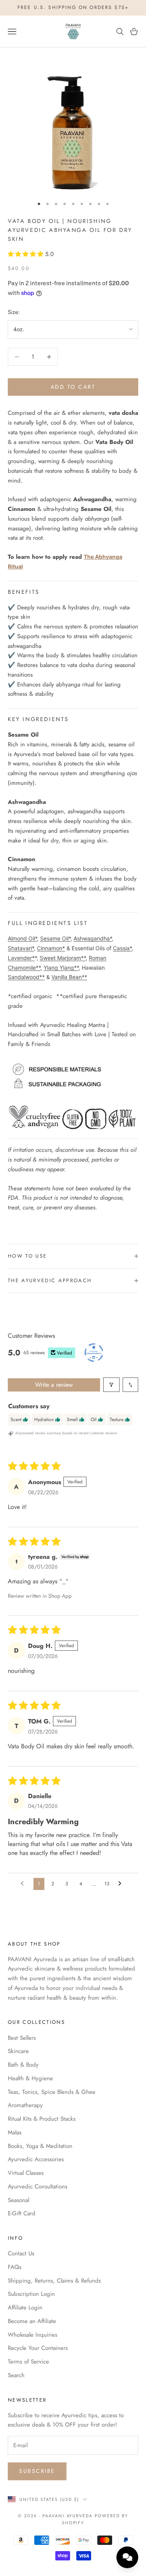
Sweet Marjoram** (63, 958)
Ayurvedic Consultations (38, 2186)
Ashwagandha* (93, 938)
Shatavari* (21, 948)
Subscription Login (31, 2294)
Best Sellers (22, 2038)
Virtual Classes (26, 2173)
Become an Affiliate (32, 2321)
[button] (26, 254)
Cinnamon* (51, 948)
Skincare (18, 2051)
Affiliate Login (25, 2308)
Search (16, 2375)
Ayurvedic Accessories (36, 2159)
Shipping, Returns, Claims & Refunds (54, 2281)
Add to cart (73, 387)
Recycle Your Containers (38, 2348)
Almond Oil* (22, 938)
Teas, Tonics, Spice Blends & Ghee (52, 2092)
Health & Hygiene (30, 2078)
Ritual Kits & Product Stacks (42, 2119)
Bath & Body (23, 2065)
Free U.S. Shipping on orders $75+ (73, 7)
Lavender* (21, 958)
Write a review (54, 1385)
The (89, 557)
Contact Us (21, 2253)
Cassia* (122, 948)
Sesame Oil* (55, 938)
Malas (15, 2132)
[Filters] (111, 1385)
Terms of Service (28, 2362)
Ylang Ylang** (61, 968)
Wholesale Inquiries (33, 2335)
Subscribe (37, 2471)
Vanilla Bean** (69, 977)
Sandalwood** (26, 977)
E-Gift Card (22, 2213)
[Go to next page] (122, 1884)
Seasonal (18, 2200)
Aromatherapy (25, 2105)
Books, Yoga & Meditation (40, 2146)
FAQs (15, 2267)
